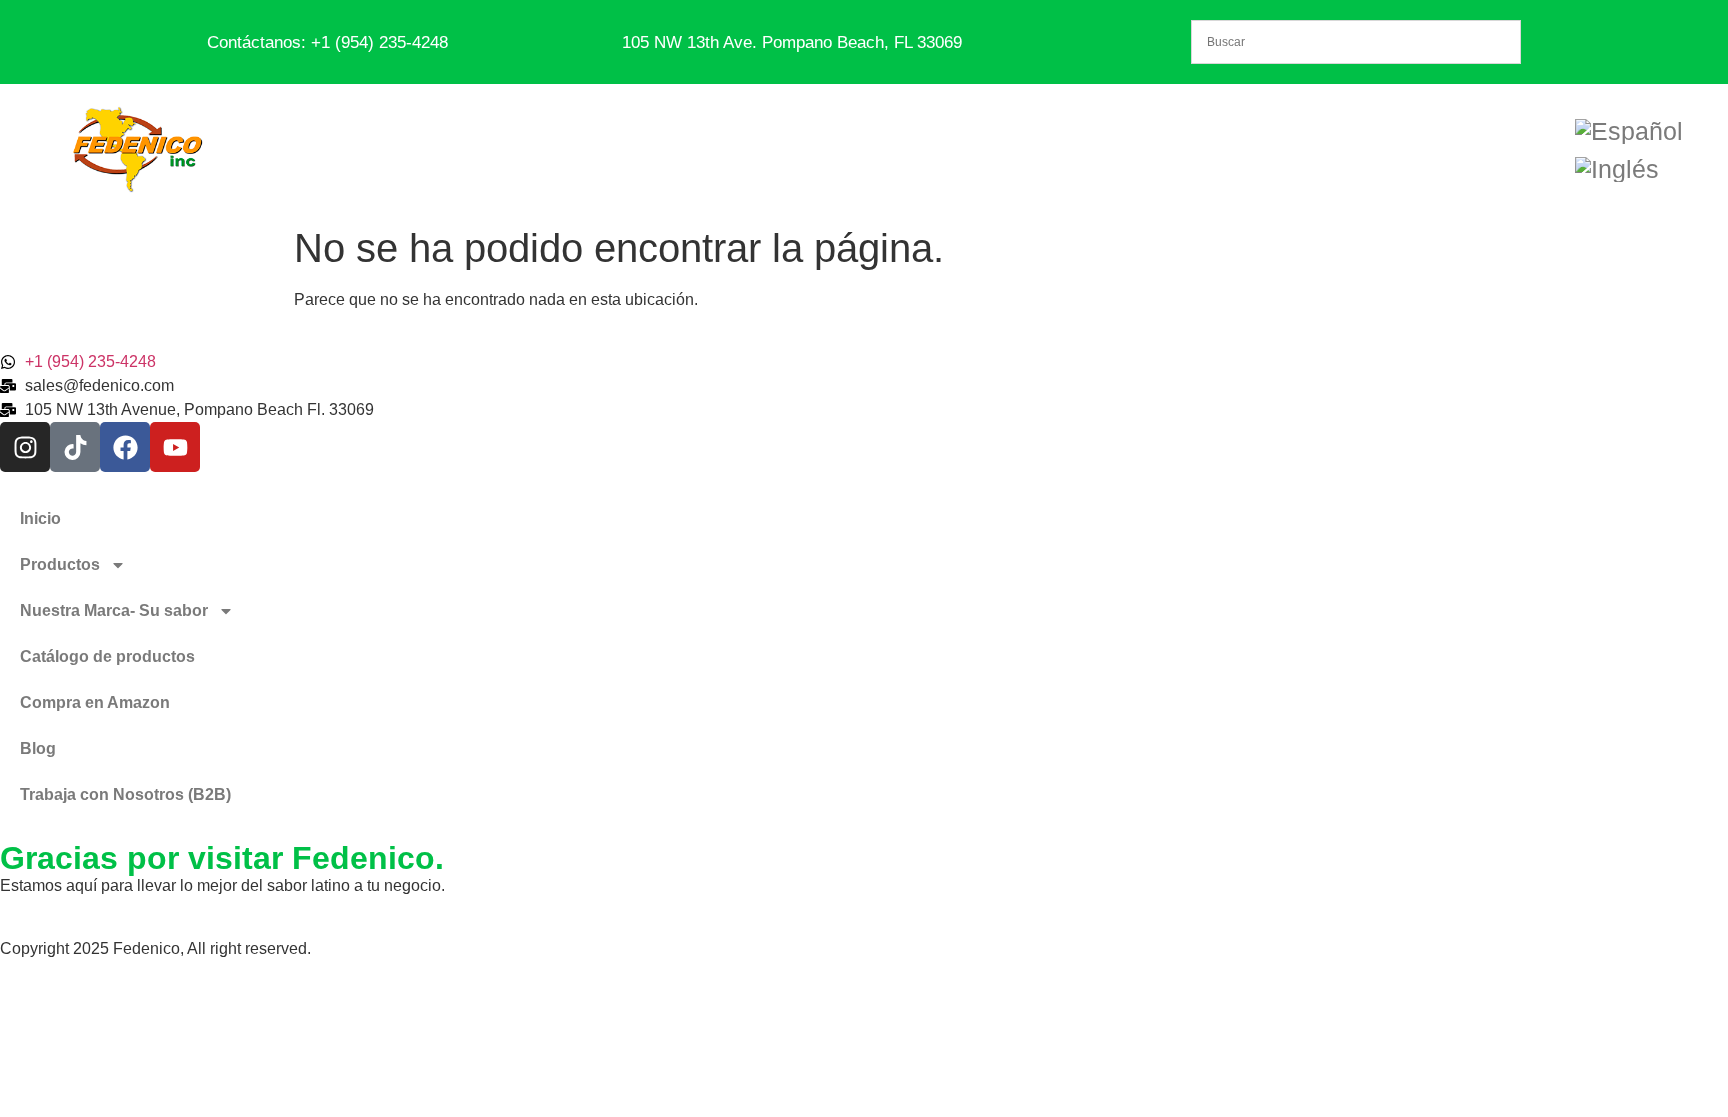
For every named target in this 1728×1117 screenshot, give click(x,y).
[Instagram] (25, 447)
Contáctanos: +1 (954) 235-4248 (327, 42)
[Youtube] (175, 447)
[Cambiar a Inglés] (1617, 169)
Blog (38, 748)
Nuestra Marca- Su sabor (114, 610)
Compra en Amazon (95, 702)
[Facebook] (125, 447)
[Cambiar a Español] (1629, 131)
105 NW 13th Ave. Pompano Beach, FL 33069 (792, 42)
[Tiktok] (75, 447)
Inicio (40, 518)
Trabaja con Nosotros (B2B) (125, 794)
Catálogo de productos (107, 656)
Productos (60, 564)
